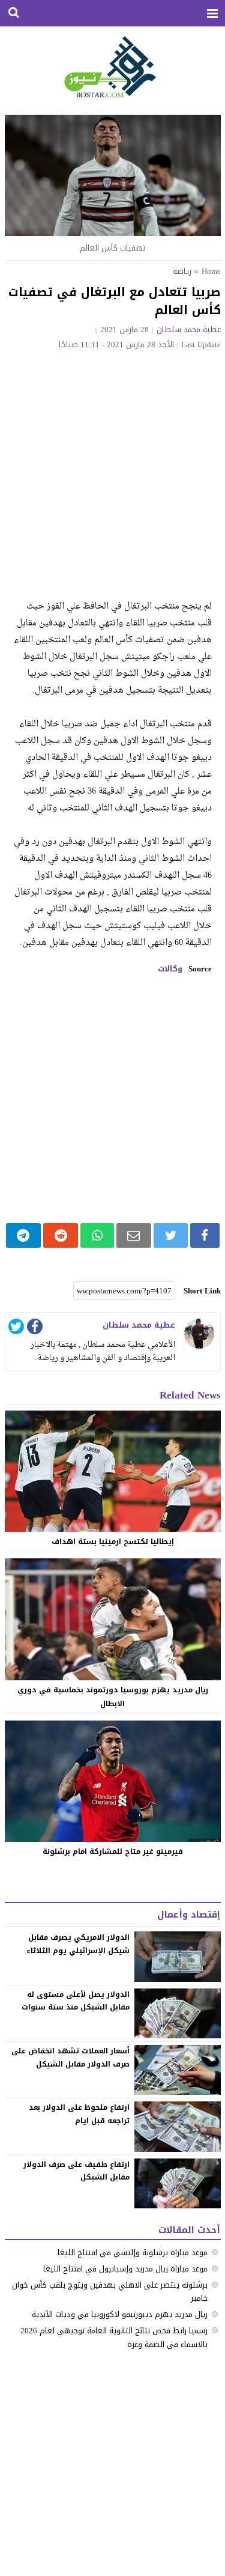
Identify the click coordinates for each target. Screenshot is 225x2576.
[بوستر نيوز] (112, 66)
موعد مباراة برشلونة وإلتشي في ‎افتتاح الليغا (133, 2252)
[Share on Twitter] (171, 1235)
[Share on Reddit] (61, 1235)
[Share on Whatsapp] (97, 1235)
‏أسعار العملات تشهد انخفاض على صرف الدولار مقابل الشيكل (71, 2058)
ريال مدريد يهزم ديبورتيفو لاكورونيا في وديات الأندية (120, 2314)
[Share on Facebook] (205, 1235)
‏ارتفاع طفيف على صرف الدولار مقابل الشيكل (77, 2171)
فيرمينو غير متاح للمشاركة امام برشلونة (113, 1851)
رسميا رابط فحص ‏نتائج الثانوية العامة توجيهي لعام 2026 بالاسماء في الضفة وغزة (114, 2337)
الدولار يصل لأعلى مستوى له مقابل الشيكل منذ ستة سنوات (76, 2001)
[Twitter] (16, 1329)
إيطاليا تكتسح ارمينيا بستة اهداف (113, 1542)
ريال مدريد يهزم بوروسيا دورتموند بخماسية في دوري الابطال (113, 1697)
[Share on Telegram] (24, 1235)
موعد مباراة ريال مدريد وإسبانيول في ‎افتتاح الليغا (125, 2269)
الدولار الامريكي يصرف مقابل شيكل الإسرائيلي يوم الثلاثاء (78, 1944)
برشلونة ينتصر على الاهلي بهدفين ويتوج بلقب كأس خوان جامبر (110, 2292)
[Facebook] (35, 1329)
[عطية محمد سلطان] (199, 1334)
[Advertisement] (112, 468)
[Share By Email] (134, 1235)
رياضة (182, 271)
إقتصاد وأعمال (189, 1915)
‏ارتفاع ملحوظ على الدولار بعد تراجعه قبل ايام (79, 2114)
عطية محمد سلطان (189, 330)
